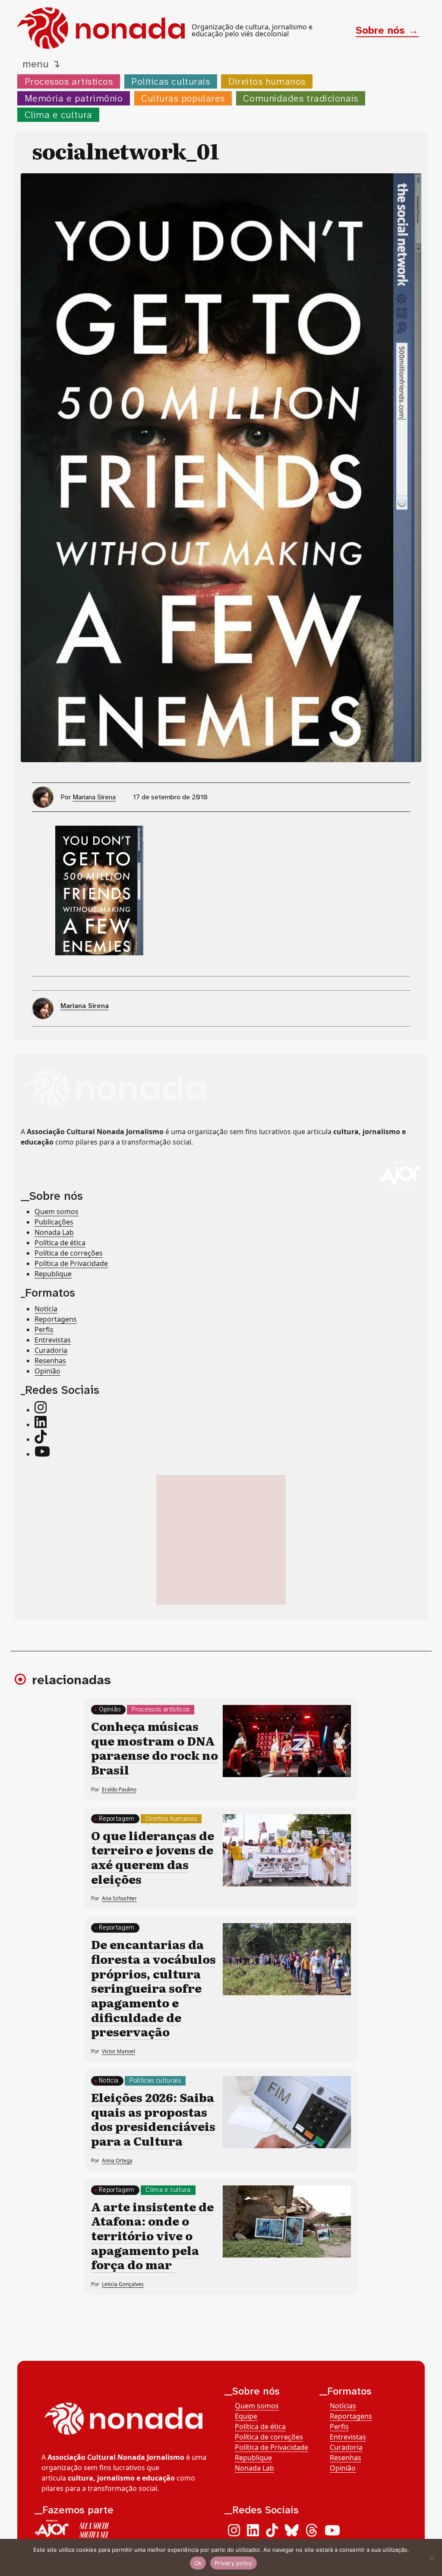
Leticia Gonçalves (123, 2284)
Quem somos (57, 1212)
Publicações (54, 1222)
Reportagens (56, 1319)
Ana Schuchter (119, 1898)
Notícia (46, 1309)
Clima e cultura (58, 115)
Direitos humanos (267, 81)
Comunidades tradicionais (300, 98)
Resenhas (50, 1361)
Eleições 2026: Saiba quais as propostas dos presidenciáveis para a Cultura (153, 2119)
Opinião (47, 1371)
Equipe (246, 2416)
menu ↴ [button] (41, 64)
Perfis (44, 1329)
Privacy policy (234, 2563)
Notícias (343, 2406)
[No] (431, 2557)
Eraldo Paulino (119, 1789)
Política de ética (60, 1243)
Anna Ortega (117, 2161)
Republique (53, 1274)
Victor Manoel (118, 2051)
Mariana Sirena (94, 797)
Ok (198, 2563)
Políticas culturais (170, 81)
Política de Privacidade (71, 1263)
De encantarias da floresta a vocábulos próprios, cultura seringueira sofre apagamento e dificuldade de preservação (153, 1988)
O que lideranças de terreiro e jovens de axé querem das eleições (153, 1857)
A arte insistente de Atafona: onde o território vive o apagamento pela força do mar (152, 2235)
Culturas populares (183, 98)
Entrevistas (53, 1340)
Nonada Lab (54, 1232)
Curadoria (51, 1350)
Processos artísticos (69, 81)
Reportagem (117, 1819)
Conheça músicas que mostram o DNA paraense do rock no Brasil (155, 1748)
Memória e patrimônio (74, 98)
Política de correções (69, 1253)
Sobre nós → (387, 30)
